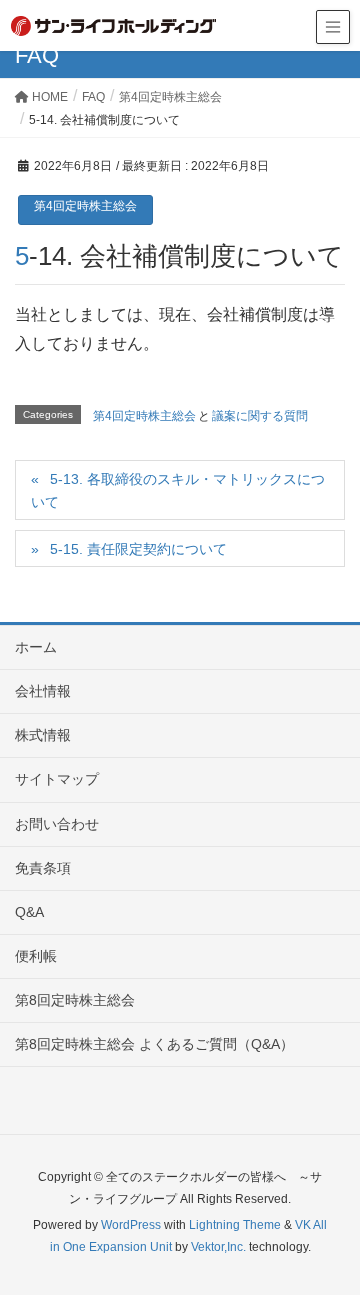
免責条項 (43, 868)
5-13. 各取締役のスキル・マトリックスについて (178, 490)
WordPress (131, 1225)
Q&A (29, 912)
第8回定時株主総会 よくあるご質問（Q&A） (154, 1044)
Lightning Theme (235, 1225)
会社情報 (43, 691)
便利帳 (36, 956)
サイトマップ (57, 779)
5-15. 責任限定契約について (138, 549)
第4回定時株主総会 (85, 206)
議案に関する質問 (260, 416)
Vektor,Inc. (218, 1247)
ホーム (36, 647)
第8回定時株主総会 (75, 1000)
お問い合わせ (57, 824)
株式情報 (43, 735)
